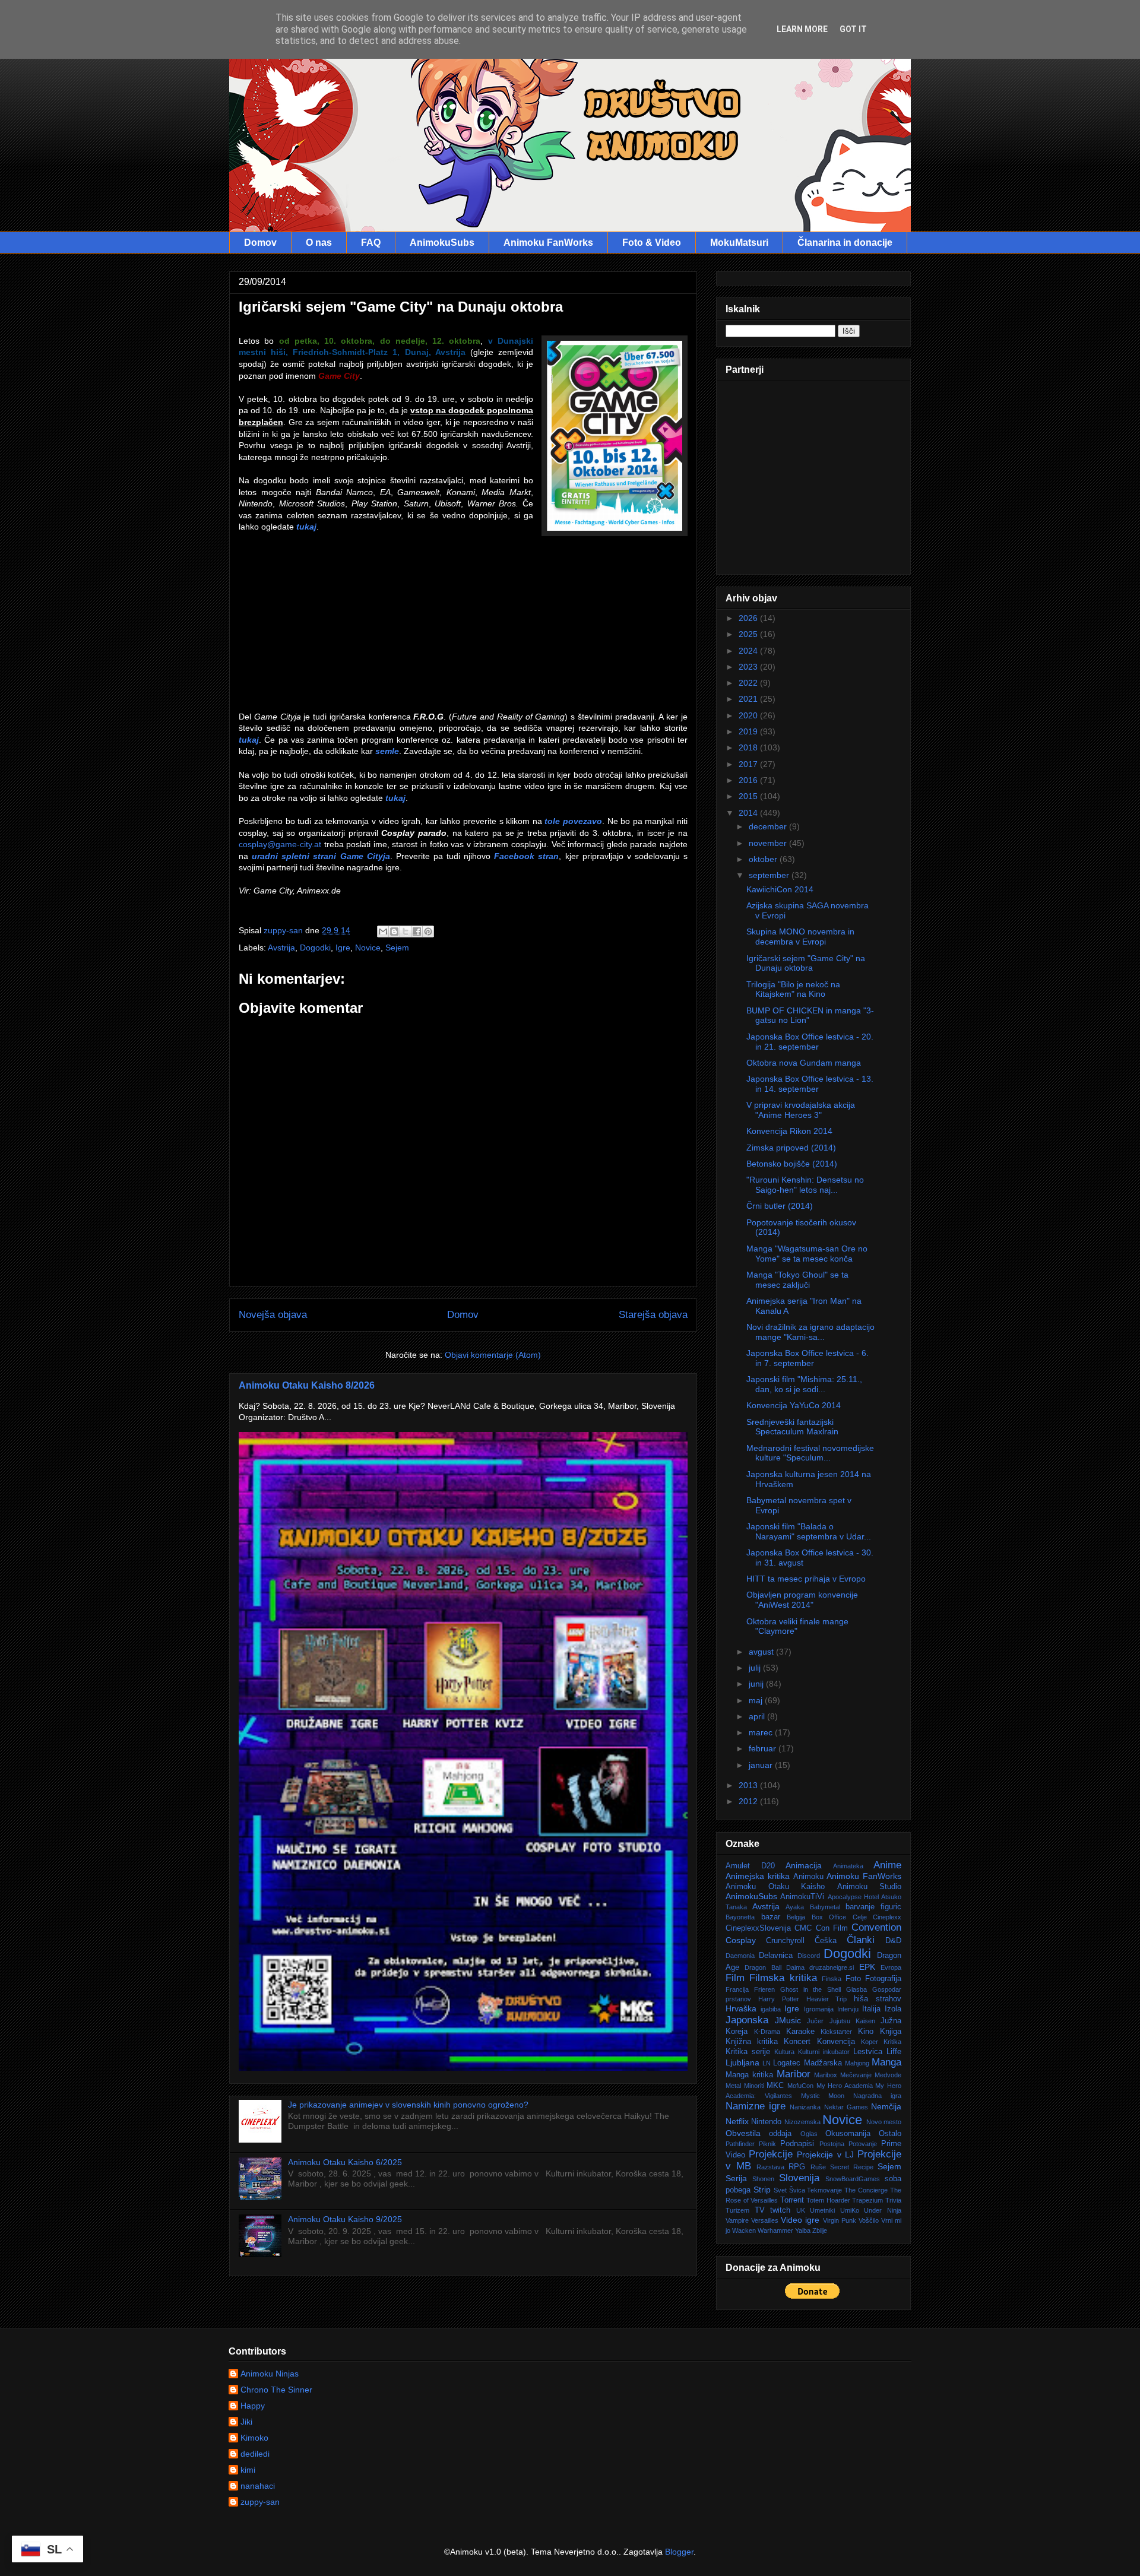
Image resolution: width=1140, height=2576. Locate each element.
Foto (853, 1979)
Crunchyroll (785, 1941)
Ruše (818, 2167)
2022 (749, 683)
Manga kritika (749, 2075)
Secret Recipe (852, 2167)
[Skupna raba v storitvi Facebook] (417, 931)
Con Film (832, 1928)
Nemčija (886, 2106)
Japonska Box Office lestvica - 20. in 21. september (810, 1042)
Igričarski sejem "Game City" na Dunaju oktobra (806, 963)
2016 (749, 780)
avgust (762, 1652)
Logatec (787, 2063)
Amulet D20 (750, 1866)
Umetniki (822, 2210)
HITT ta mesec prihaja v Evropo (806, 1579)
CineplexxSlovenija (758, 1928)
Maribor (794, 2074)
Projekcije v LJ (825, 2154)
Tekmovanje (824, 2190)
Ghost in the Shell (811, 1989)
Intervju (848, 2009)
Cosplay (741, 1940)
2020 (749, 715)
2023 (749, 667)
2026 (749, 618)
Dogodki (315, 948)
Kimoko (254, 2438)
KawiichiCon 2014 (780, 889)
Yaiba (803, 2230)
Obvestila (743, 2133)
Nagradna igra (877, 2096)
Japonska (747, 2020)
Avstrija (281, 948)
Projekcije (771, 2154)
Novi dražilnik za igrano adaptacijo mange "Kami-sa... (810, 1332)
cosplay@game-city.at (280, 844)
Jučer (815, 2021)
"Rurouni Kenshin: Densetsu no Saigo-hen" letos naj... (805, 1185)
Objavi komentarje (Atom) (493, 1355)
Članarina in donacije (845, 243)
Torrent (792, 2200)
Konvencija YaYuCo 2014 (794, 1405)
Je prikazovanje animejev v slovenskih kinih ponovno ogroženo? (408, 2105)
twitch (780, 2210)
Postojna (832, 2144)
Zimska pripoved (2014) (791, 1148)
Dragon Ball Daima (775, 1967)
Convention (876, 1927)
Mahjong (857, 2063)
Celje (860, 1917)
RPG (797, 2167)
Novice (368, 948)
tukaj (395, 798)
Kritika (892, 2042)
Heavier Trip (827, 1999)
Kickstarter (836, 2032)
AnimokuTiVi (802, 1897)
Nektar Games (846, 2107)
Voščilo (869, 2220)
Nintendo (766, 2122)
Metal (733, 2086)
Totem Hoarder (828, 2200)
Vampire (737, 2220)
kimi (248, 2470)
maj (757, 1700)
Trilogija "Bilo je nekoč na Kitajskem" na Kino (793, 989)
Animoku (808, 1877)
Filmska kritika (783, 1978)
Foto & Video (652, 243)
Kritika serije (748, 2052)
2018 (749, 747)
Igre (343, 948)
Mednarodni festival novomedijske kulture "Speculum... (810, 1453)
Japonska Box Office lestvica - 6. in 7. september (807, 1358)
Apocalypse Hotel (853, 1897)
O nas (319, 243)
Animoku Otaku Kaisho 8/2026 (307, 1385)
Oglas (809, 2134)
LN (767, 2063)
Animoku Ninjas (270, 2374)
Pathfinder (740, 2144)
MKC (775, 2086)
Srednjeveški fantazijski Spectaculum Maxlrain (792, 1427)
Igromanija (819, 2009)
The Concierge (866, 2190)
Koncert (797, 2042)
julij (756, 1668)
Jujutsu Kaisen (852, 2021)
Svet (780, 2190)
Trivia (893, 2200)
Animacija (804, 1865)
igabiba (771, 2009)
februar (764, 1748)
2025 (749, 634)
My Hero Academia (845, 2086)
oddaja (780, 2134)
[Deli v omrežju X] (406, 931)
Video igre (800, 2220)
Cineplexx (887, 1917)
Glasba (856, 1989)
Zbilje (820, 2230)
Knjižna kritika (752, 2042)
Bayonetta (740, 1917)
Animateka (848, 1866)
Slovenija (799, 2178)
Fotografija (883, 1979)
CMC (803, 1928)
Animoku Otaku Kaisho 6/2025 (345, 2162)
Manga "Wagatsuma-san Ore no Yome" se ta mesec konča (807, 1254)
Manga (886, 2062)
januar (762, 1765)
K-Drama (767, 2032)
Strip (762, 2190)
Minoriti (754, 2086)
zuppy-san (260, 2502)
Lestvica (868, 2052)
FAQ (371, 243)
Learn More (802, 29)
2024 (749, 651)
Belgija (796, 1917)
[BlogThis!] (394, 931)
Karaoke (800, 2032)
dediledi (255, 2454)
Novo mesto (884, 2122)
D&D (893, 1941)
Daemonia (740, 1956)
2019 (749, 731)
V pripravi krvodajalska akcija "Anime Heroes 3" (801, 1110)
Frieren (764, 1989)
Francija (737, 1989)
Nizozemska (802, 2122)
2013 (749, 1785)
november (769, 843)
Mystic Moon (823, 2096)
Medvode (888, 2075)
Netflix (737, 2121)
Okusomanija (848, 2134)
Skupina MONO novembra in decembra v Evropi (800, 937)
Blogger (679, 2552)
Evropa (891, 1967)
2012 (749, 1801)
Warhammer (775, 2230)
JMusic (788, 2020)
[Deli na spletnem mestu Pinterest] (428, 931)
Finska (832, 1979)
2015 (749, 796)
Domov (260, 243)
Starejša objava (653, 1315)
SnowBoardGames (853, 2179)
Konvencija (836, 2042)
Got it (853, 29)
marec (762, 1732)
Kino (866, 2032)
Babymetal (825, 1907)
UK (801, 2210)
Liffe (894, 2052)
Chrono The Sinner (276, 2390)
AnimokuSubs (442, 243)
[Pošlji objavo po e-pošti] (383, 931)
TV (760, 2210)
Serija (736, 2178)
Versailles (765, 2220)
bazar (771, 1917)
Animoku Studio (870, 1887)
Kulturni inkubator (824, 2052)
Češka (826, 1941)
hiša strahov (878, 1999)
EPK (867, 1967)
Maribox (826, 2075)
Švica (797, 2190)
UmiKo (850, 2210)
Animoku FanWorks (548, 243)
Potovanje (863, 2144)
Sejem (397, 948)
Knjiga (891, 2032)
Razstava (770, 2167)
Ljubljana (742, 2062)
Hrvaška (741, 2008)
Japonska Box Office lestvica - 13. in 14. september (810, 1084)
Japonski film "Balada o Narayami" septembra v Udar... (809, 1531)
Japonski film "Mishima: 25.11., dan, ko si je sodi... (804, 1384)
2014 (749, 813)
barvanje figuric (873, 1907)
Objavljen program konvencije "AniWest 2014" (802, 1600)
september (770, 875)
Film (735, 1978)
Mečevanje (856, 2075)
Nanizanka (805, 2107)
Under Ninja (883, 2210)
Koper (870, 2042)
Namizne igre (756, 2106)
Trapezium (867, 2200)
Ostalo (890, 2134)
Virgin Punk (840, 2220)
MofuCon (800, 2086)
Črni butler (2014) (780, 1206)
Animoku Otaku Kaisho (775, 1887)
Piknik (767, 2144)
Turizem (737, 2210)
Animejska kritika (758, 1876)
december (769, 826)
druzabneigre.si (832, 1967)
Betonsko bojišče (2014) (792, 1164)
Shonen (763, 2179)
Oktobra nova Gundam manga (804, 1063)
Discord (809, 1956)
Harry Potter (779, 1999)
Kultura (784, 2052)
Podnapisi (797, 2144)
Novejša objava (273, 1315)
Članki (861, 1940)
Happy (253, 2406)
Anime (887, 1865)
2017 (749, 764)
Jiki (246, 2422)
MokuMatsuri (739, 243)
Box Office (829, 1917)
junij (757, 1684)
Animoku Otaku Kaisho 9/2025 (345, 2219)
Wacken (744, 2230)
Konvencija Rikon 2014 (789, 1131)
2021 (749, 699)
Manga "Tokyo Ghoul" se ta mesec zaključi (797, 1280)
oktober (764, 859)
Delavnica (776, 1956)
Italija (871, 2009)
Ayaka (795, 1907)
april (758, 1716)
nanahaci (258, 2486)
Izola (893, 2009)
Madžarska (823, 2063)
